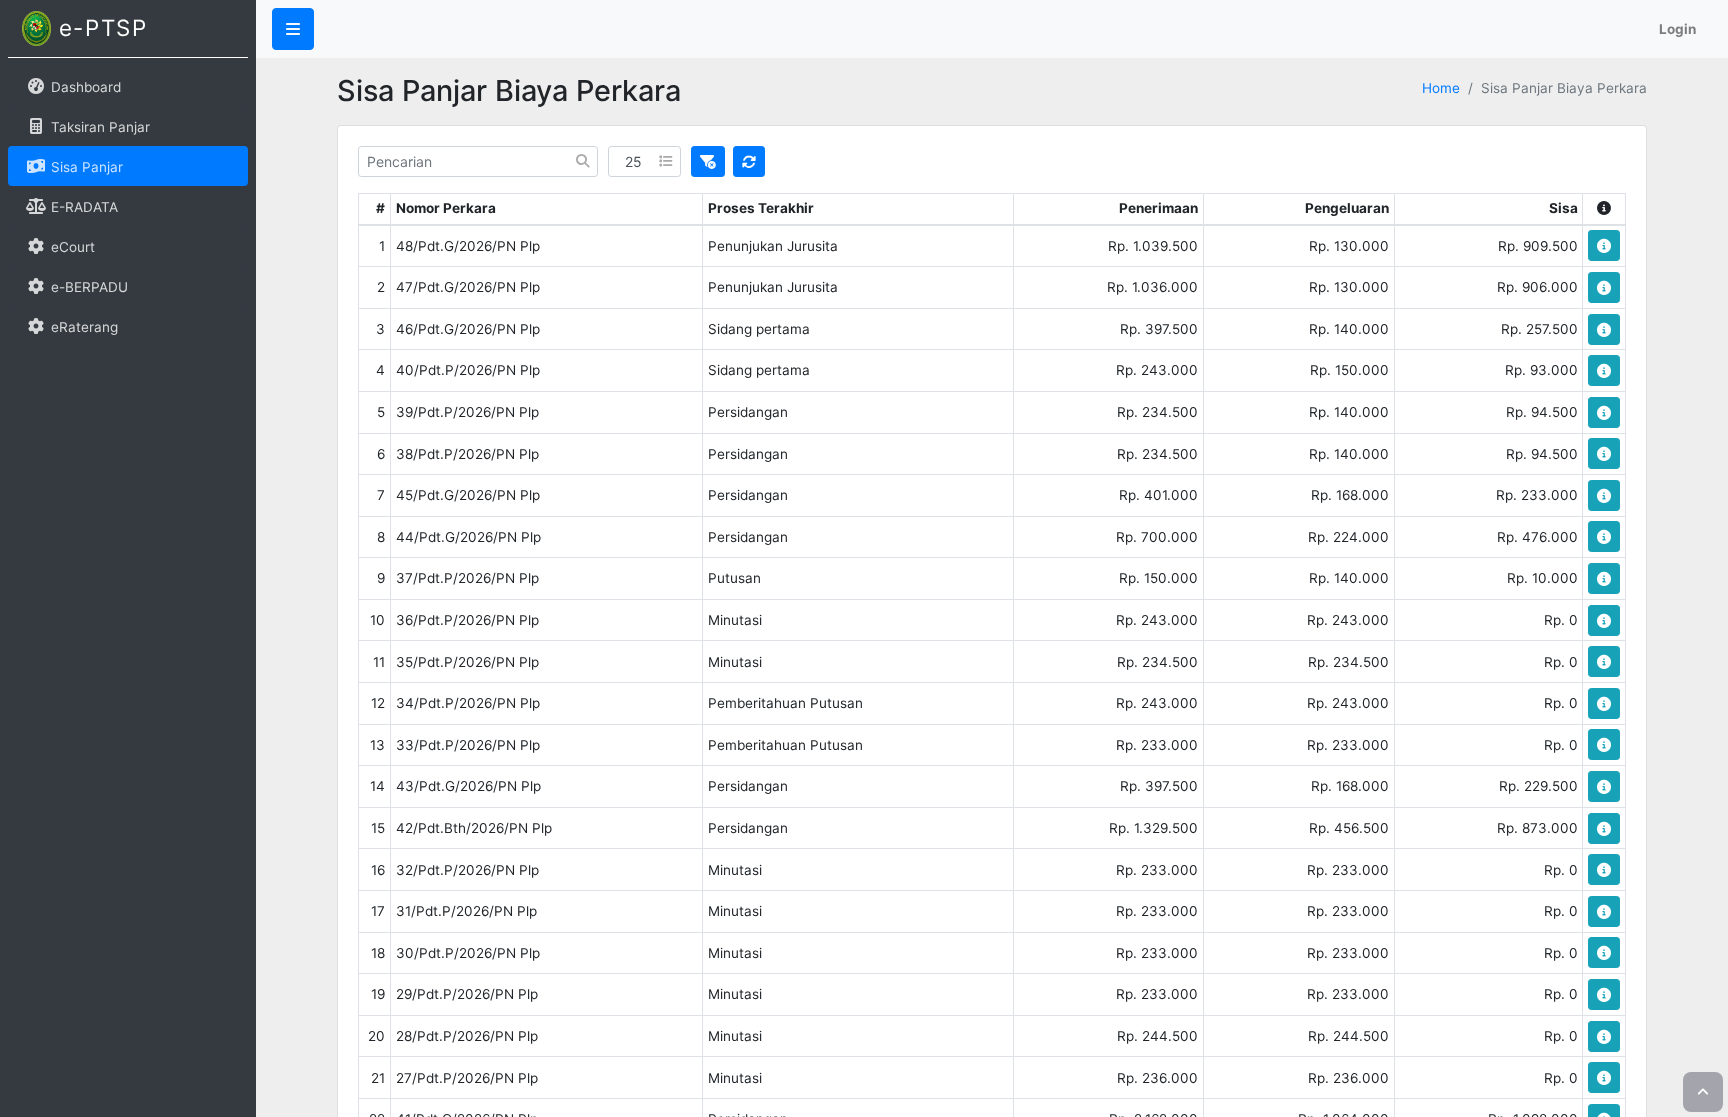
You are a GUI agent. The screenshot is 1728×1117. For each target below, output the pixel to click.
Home (1441, 88)
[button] (293, 29)
